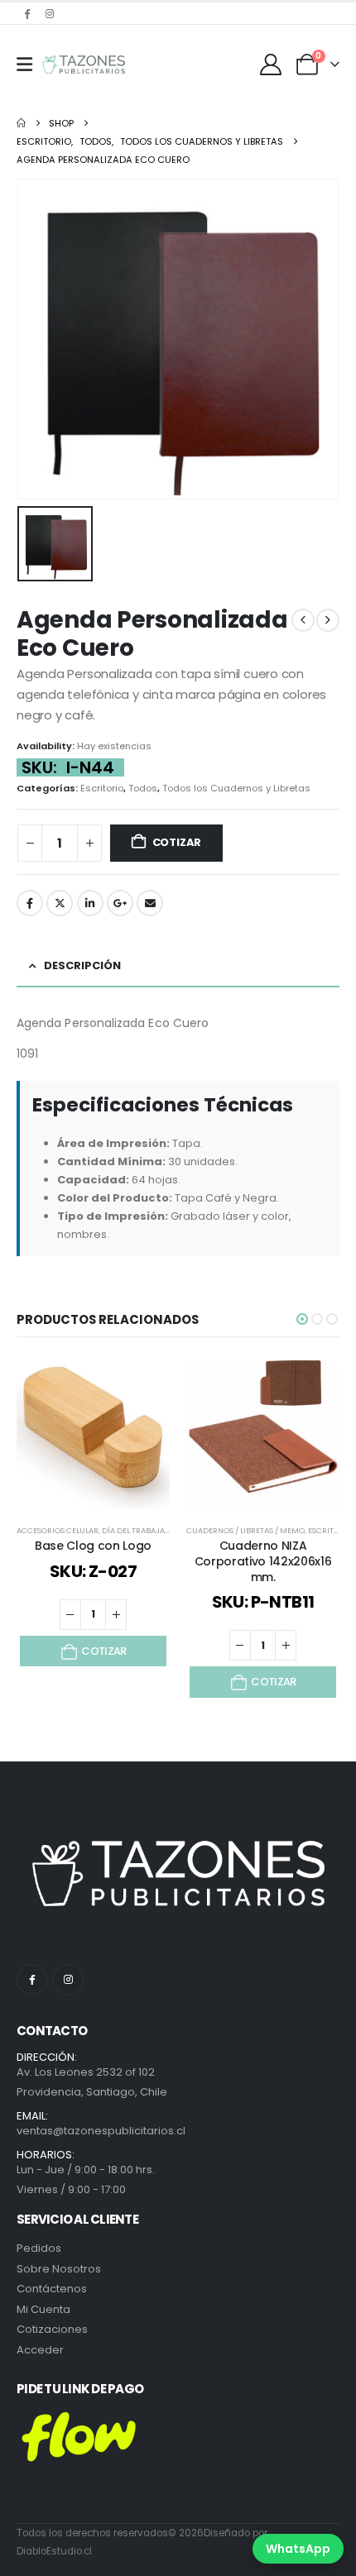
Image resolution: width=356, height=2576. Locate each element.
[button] (302, 1319)
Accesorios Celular (58, 1530)
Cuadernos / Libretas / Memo (245, 1530)
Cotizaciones (52, 2329)
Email (150, 903)
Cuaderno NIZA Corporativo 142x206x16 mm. (263, 1561)
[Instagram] (50, 13)
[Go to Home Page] (21, 123)
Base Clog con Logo (93, 1546)
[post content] (93, 1432)
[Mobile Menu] (24, 65)
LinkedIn (90, 903)
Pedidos (39, 2248)
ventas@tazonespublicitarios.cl (101, 2131)
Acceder (40, 2350)
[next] (328, 620)
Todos (143, 788)
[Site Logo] (84, 65)
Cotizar (177, 842)
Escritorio (102, 788)
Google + (120, 903)
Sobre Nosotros (59, 2269)
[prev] (303, 620)
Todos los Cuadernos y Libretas (236, 788)
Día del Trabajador (142, 1530)
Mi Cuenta (43, 2309)
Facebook (30, 903)
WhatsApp (298, 2549)
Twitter (60, 903)
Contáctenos (52, 2289)
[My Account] (271, 65)
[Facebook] (26, 13)
